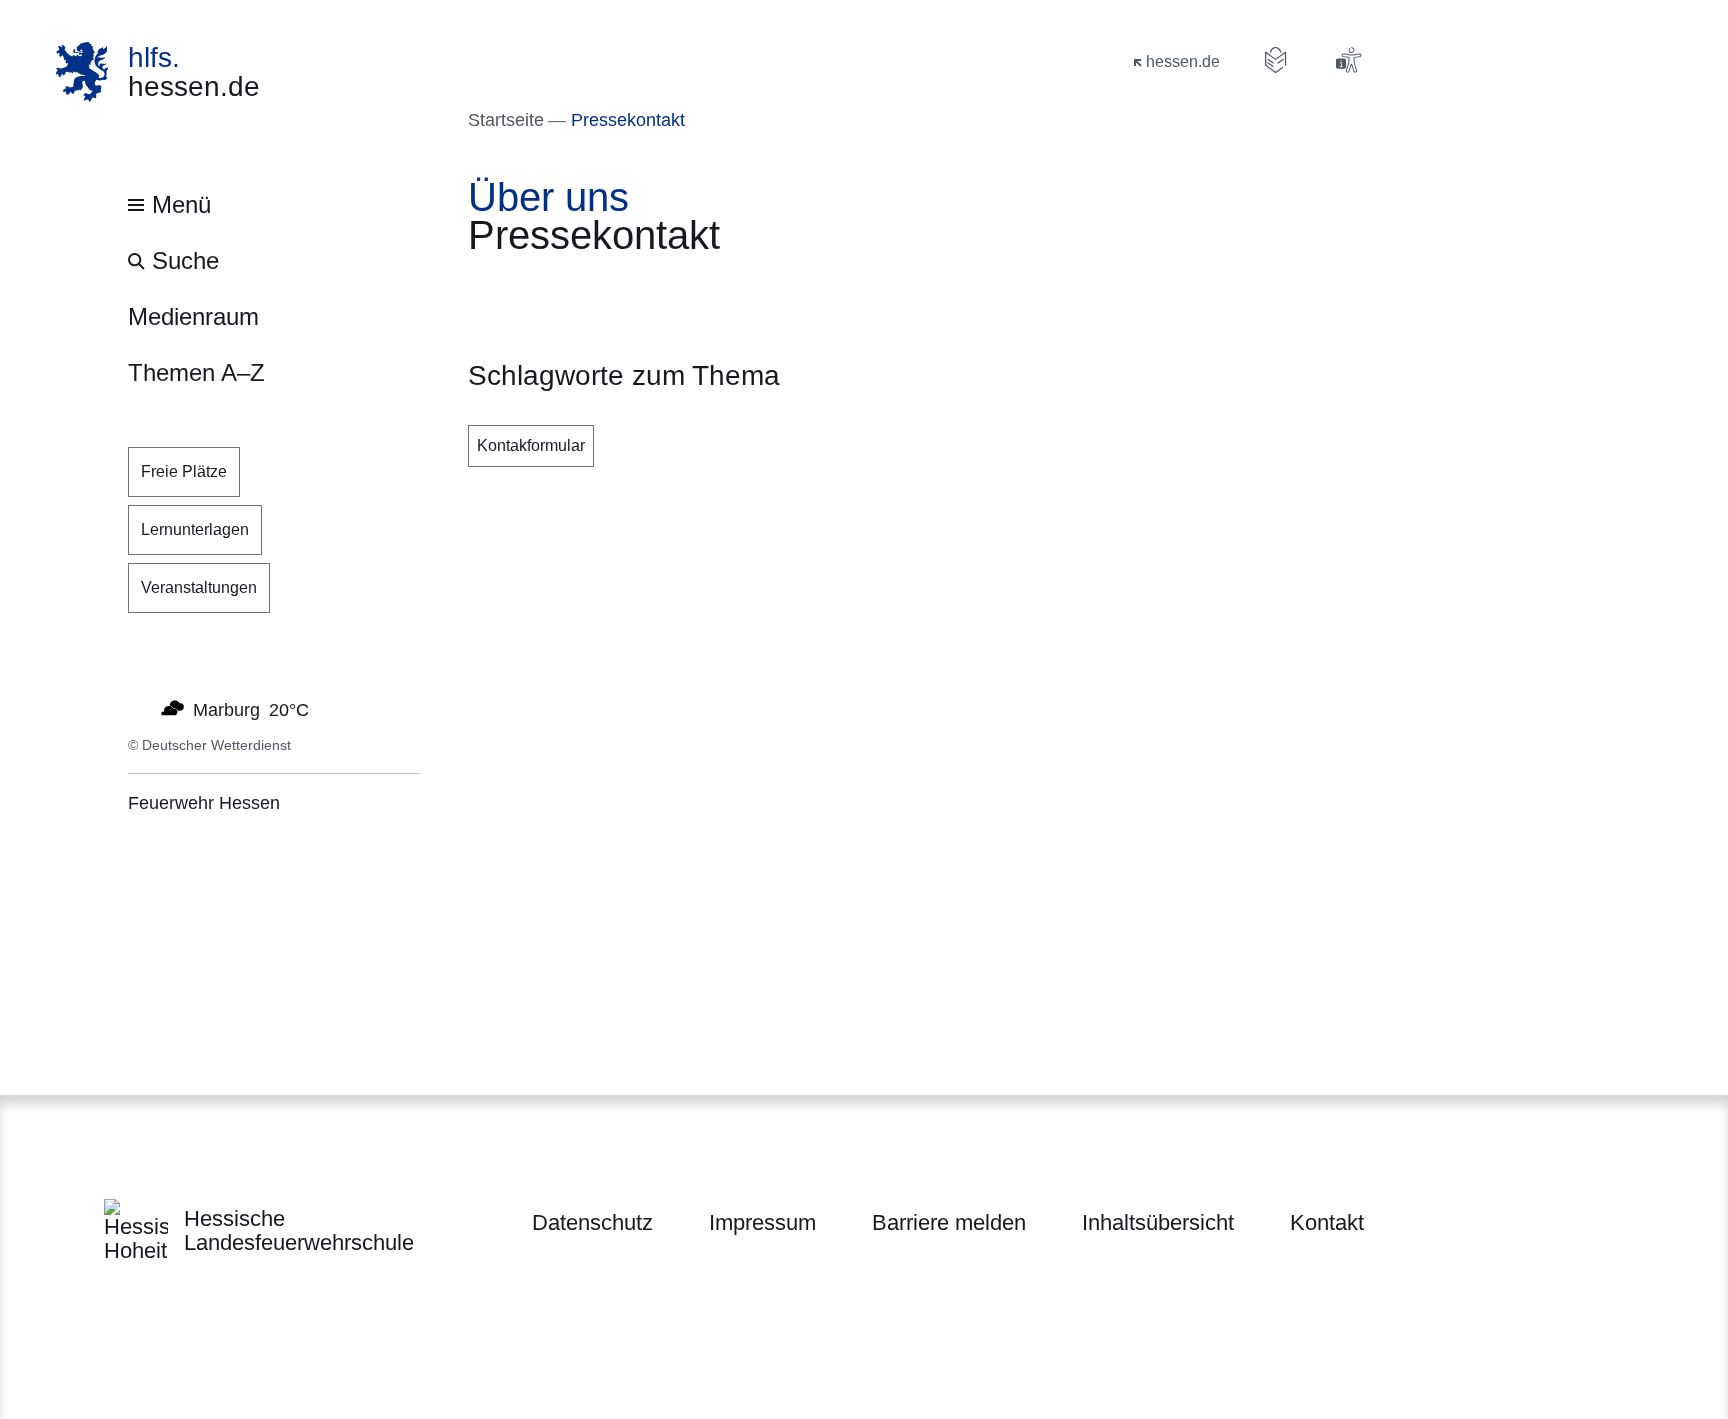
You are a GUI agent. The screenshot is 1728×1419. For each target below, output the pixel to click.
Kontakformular (531, 445)
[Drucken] (639, 290)
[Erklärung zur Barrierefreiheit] (1348, 60)
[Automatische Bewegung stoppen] (139, 708)
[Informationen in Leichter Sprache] (1276, 60)
